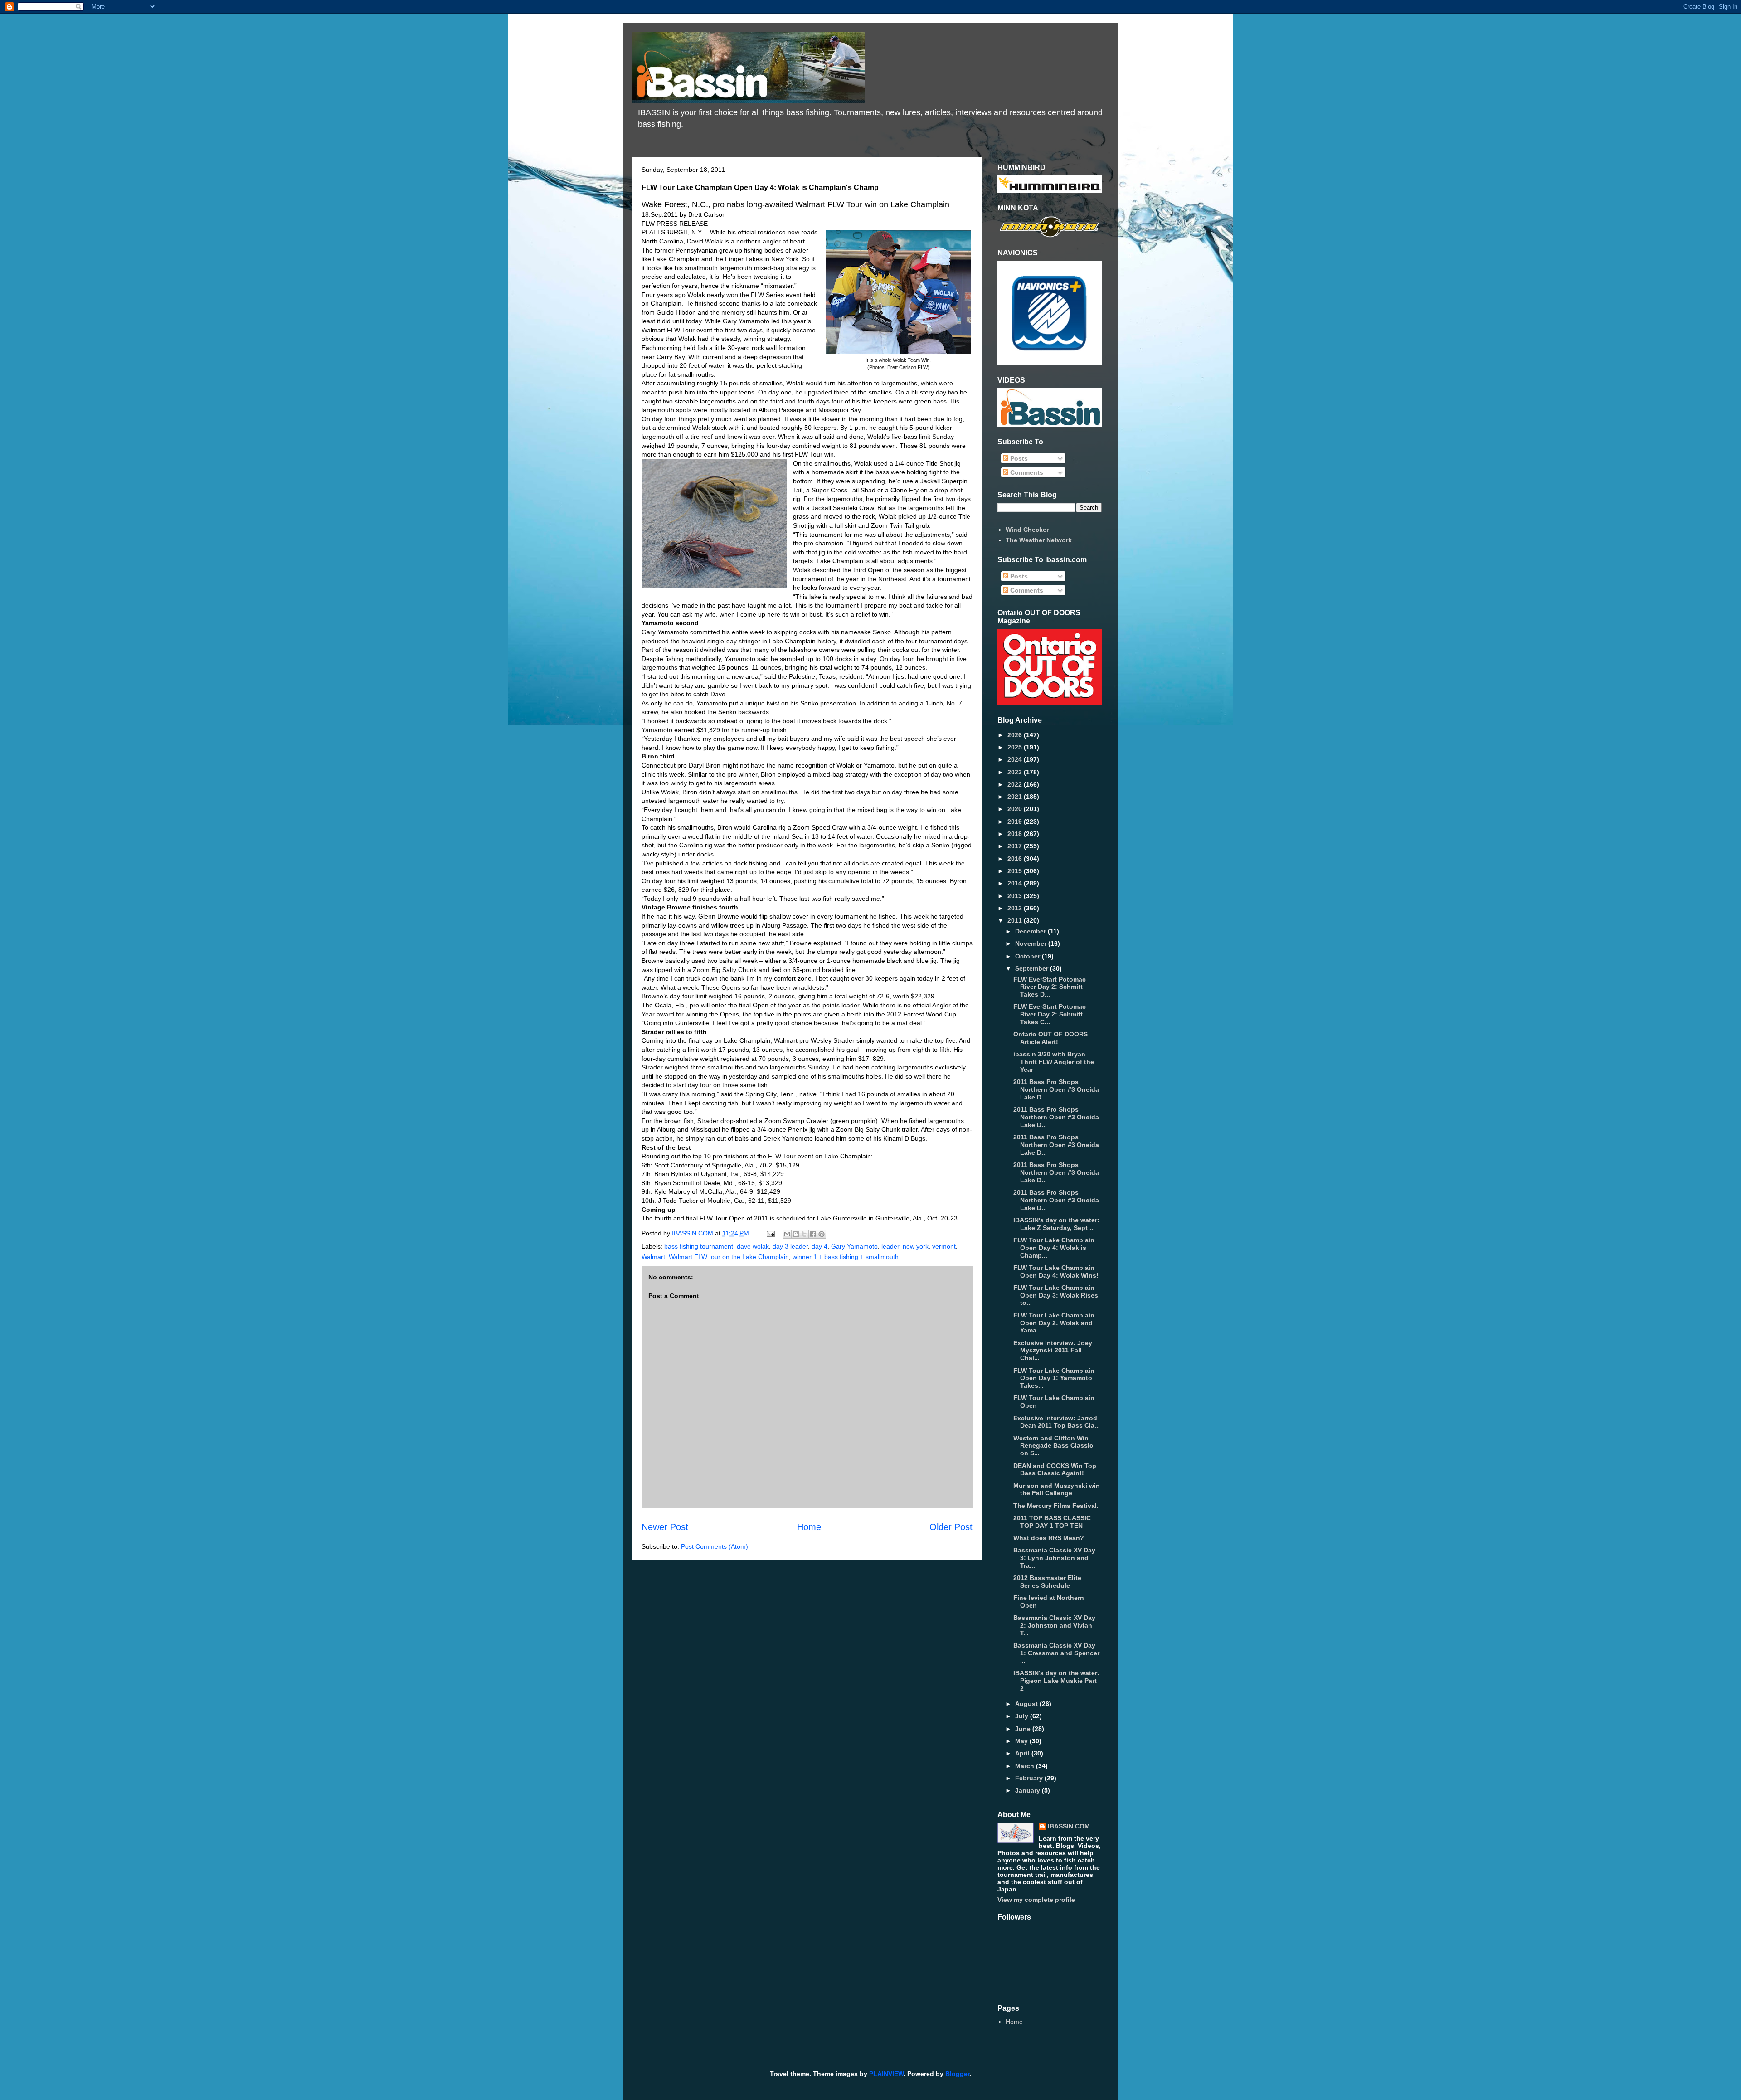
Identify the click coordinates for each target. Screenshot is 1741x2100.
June (1024, 1729)
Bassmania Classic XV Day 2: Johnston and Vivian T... (1054, 1625)
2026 (1016, 735)
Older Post (951, 1527)
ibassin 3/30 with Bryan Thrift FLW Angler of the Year (1054, 1062)
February (1030, 1778)
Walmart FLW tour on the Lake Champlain (729, 1257)
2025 (1016, 747)
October (1029, 956)
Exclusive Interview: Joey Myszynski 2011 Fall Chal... (1053, 1351)
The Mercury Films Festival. (1056, 1506)
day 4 (819, 1246)
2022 (1016, 784)
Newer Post (665, 1527)
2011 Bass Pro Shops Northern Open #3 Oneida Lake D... (1056, 1089)
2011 (1016, 920)
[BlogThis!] (796, 1234)
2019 (1016, 822)
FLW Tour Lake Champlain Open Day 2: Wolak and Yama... (1054, 1323)
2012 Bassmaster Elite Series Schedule (1047, 1582)
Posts (1018, 458)
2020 (1016, 809)
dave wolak (753, 1246)
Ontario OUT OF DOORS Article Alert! (1050, 1038)
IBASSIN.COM (693, 1233)
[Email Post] (770, 1233)
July (1023, 1716)
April (1023, 1753)
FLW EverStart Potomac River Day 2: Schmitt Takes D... (1050, 987)
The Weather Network (1039, 540)
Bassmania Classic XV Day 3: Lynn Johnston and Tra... (1054, 1558)
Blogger (957, 2074)
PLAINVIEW (886, 2074)
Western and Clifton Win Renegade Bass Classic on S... (1053, 1446)
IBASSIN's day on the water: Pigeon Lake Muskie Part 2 (1056, 1681)
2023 (1016, 772)
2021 (1016, 797)
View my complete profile (1036, 1900)
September (1033, 968)
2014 (1016, 883)
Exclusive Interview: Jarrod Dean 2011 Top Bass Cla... (1057, 1422)
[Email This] (787, 1234)
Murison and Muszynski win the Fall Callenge (1057, 1490)
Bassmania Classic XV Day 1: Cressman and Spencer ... (1056, 1653)
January (1029, 1790)
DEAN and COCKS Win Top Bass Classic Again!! (1055, 1470)
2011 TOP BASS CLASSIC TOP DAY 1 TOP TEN (1052, 1522)
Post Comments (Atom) (715, 1546)
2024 (1016, 759)
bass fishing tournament (699, 1246)
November (1032, 943)
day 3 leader (790, 1246)
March (1026, 1766)
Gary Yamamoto (854, 1246)
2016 (1016, 859)
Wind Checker (1027, 530)
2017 (1016, 846)
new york (916, 1246)
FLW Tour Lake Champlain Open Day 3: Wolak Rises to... (1056, 1295)
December (1031, 931)
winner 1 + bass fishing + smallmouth (846, 1257)
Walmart (653, 1257)
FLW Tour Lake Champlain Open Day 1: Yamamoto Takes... (1054, 1378)
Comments (1026, 472)
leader (890, 1246)
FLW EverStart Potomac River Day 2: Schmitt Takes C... (1050, 1014)
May (1022, 1741)
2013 (1016, 896)
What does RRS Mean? (1049, 1538)
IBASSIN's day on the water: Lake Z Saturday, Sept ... (1056, 1224)
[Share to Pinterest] (822, 1234)
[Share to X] (804, 1234)
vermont (944, 1246)
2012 (1016, 908)
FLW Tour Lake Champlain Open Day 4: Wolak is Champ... (1054, 1248)
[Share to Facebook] (813, 1234)
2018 (1016, 834)
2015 (1016, 871)
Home (809, 1527)
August (1027, 1704)
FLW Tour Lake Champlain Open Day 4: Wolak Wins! (1056, 1271)
